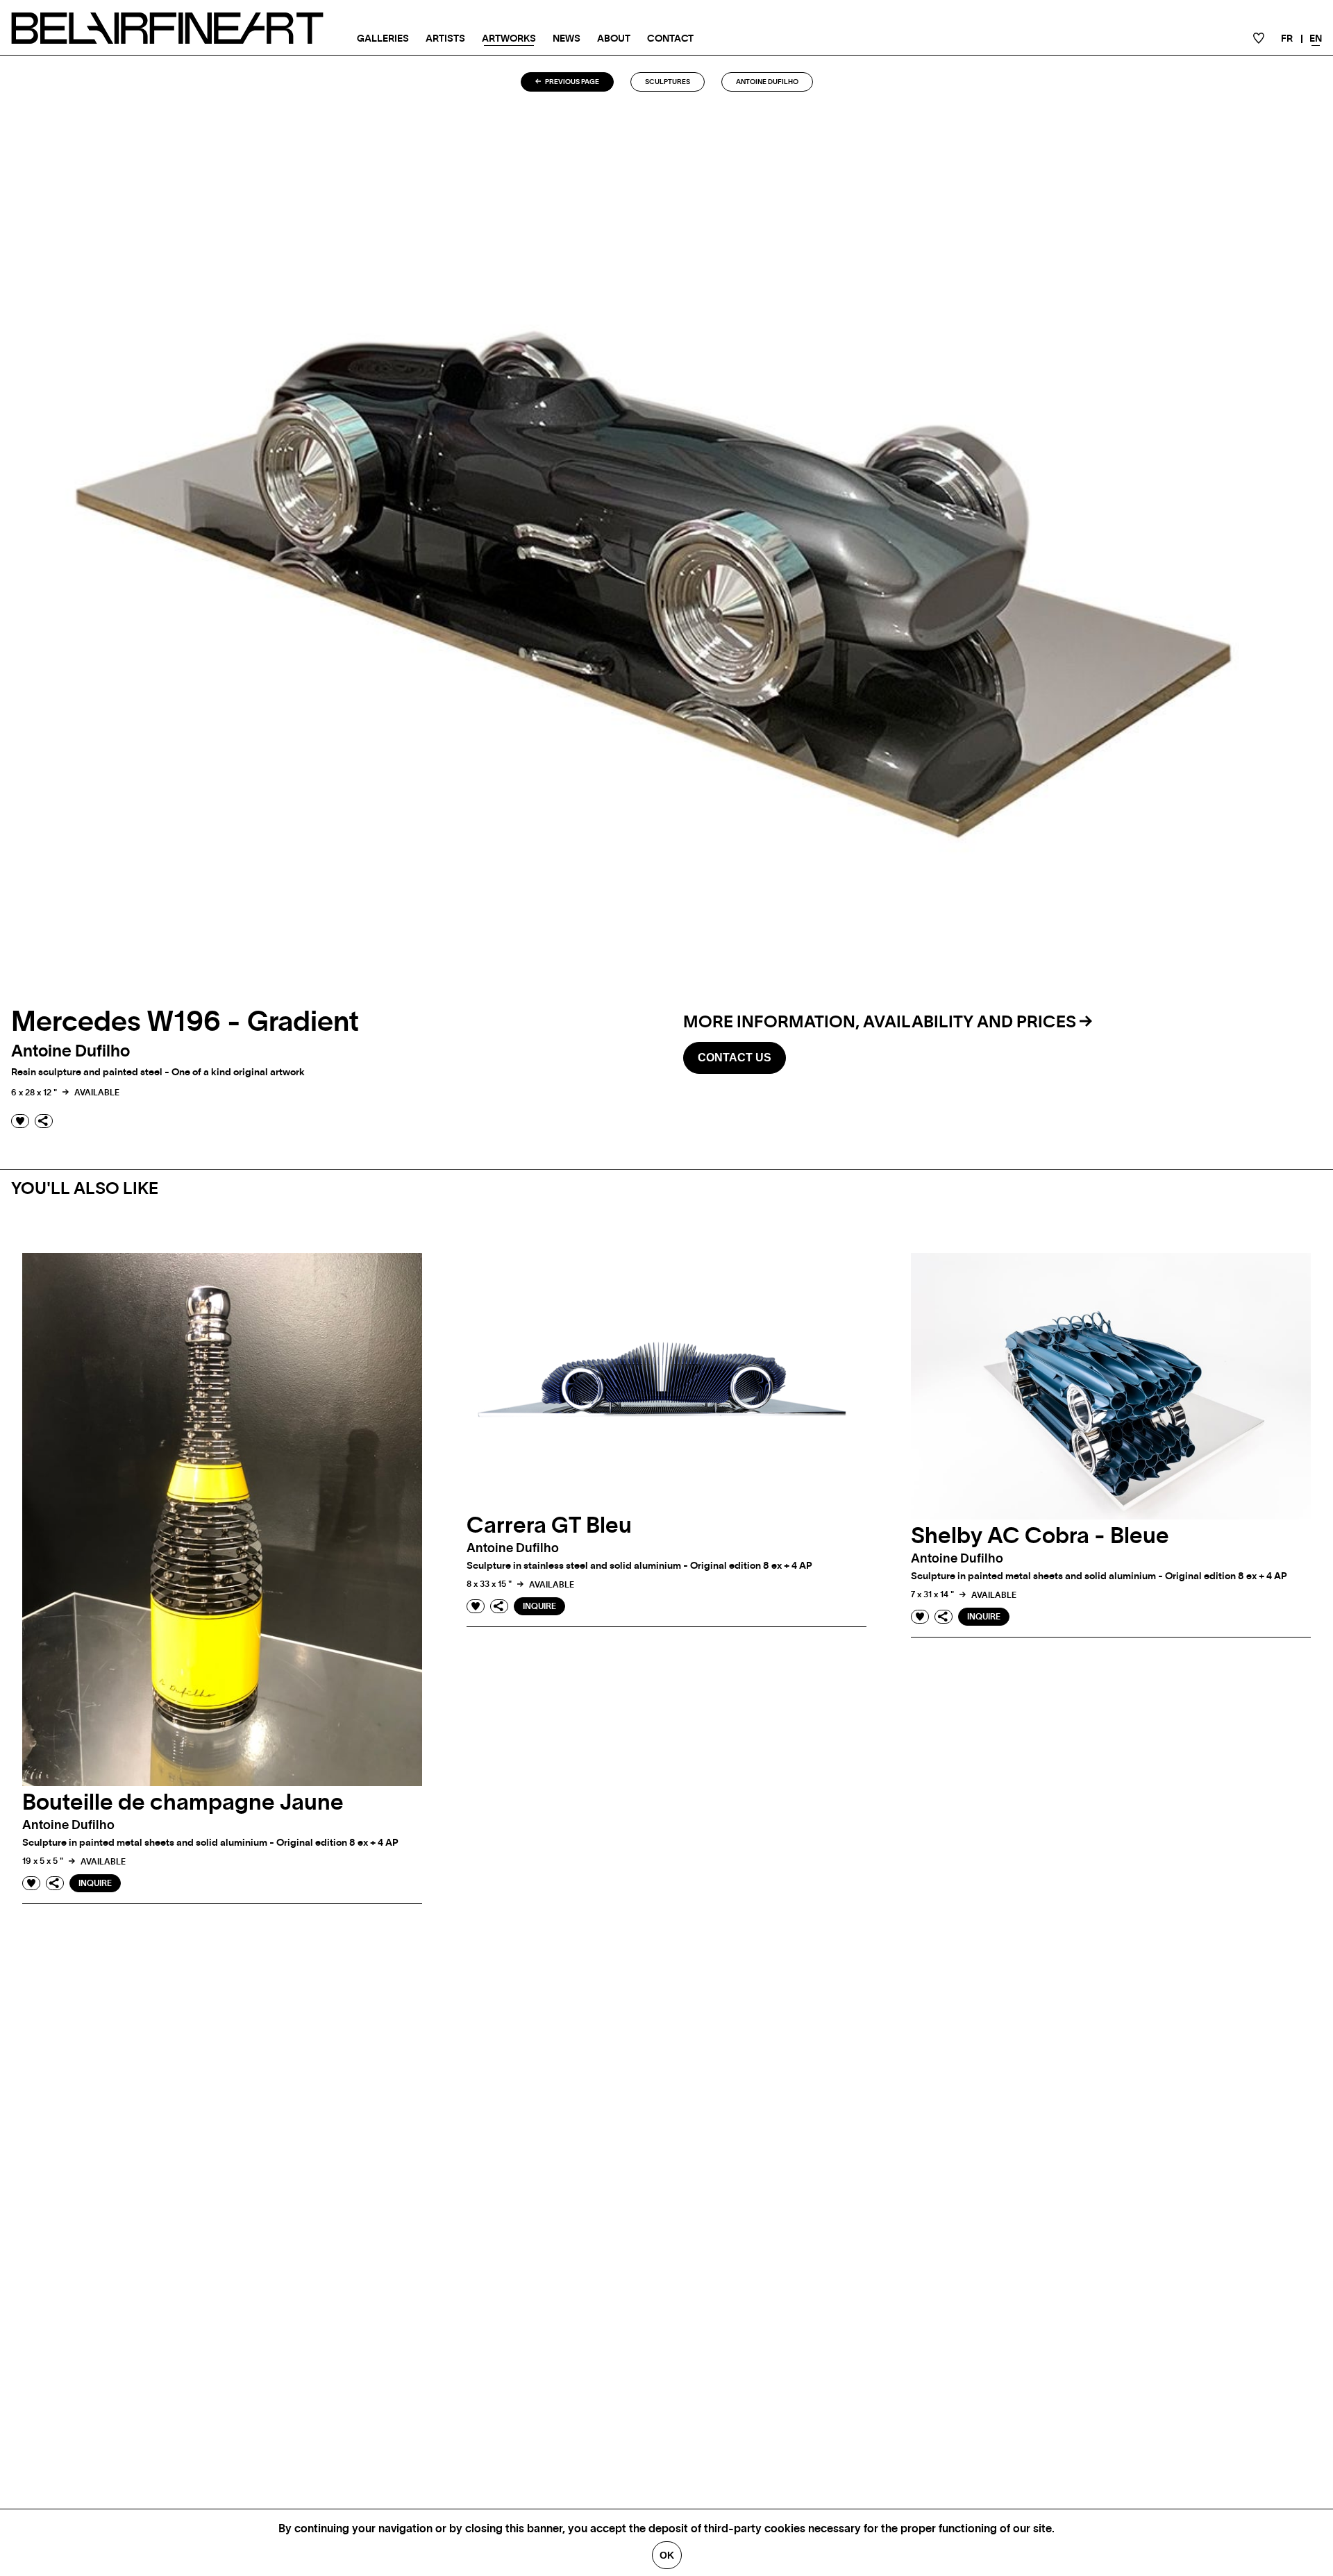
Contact (670, 39)
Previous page (571, 82)
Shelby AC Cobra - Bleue (1040, 1536)
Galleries (383, 39)
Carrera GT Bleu (549, 1526)
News (567, 39)
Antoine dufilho (767, 82)
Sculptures (668, 82)
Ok (667, 2555)
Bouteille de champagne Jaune (183, 1803)
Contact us (735, 1058)
